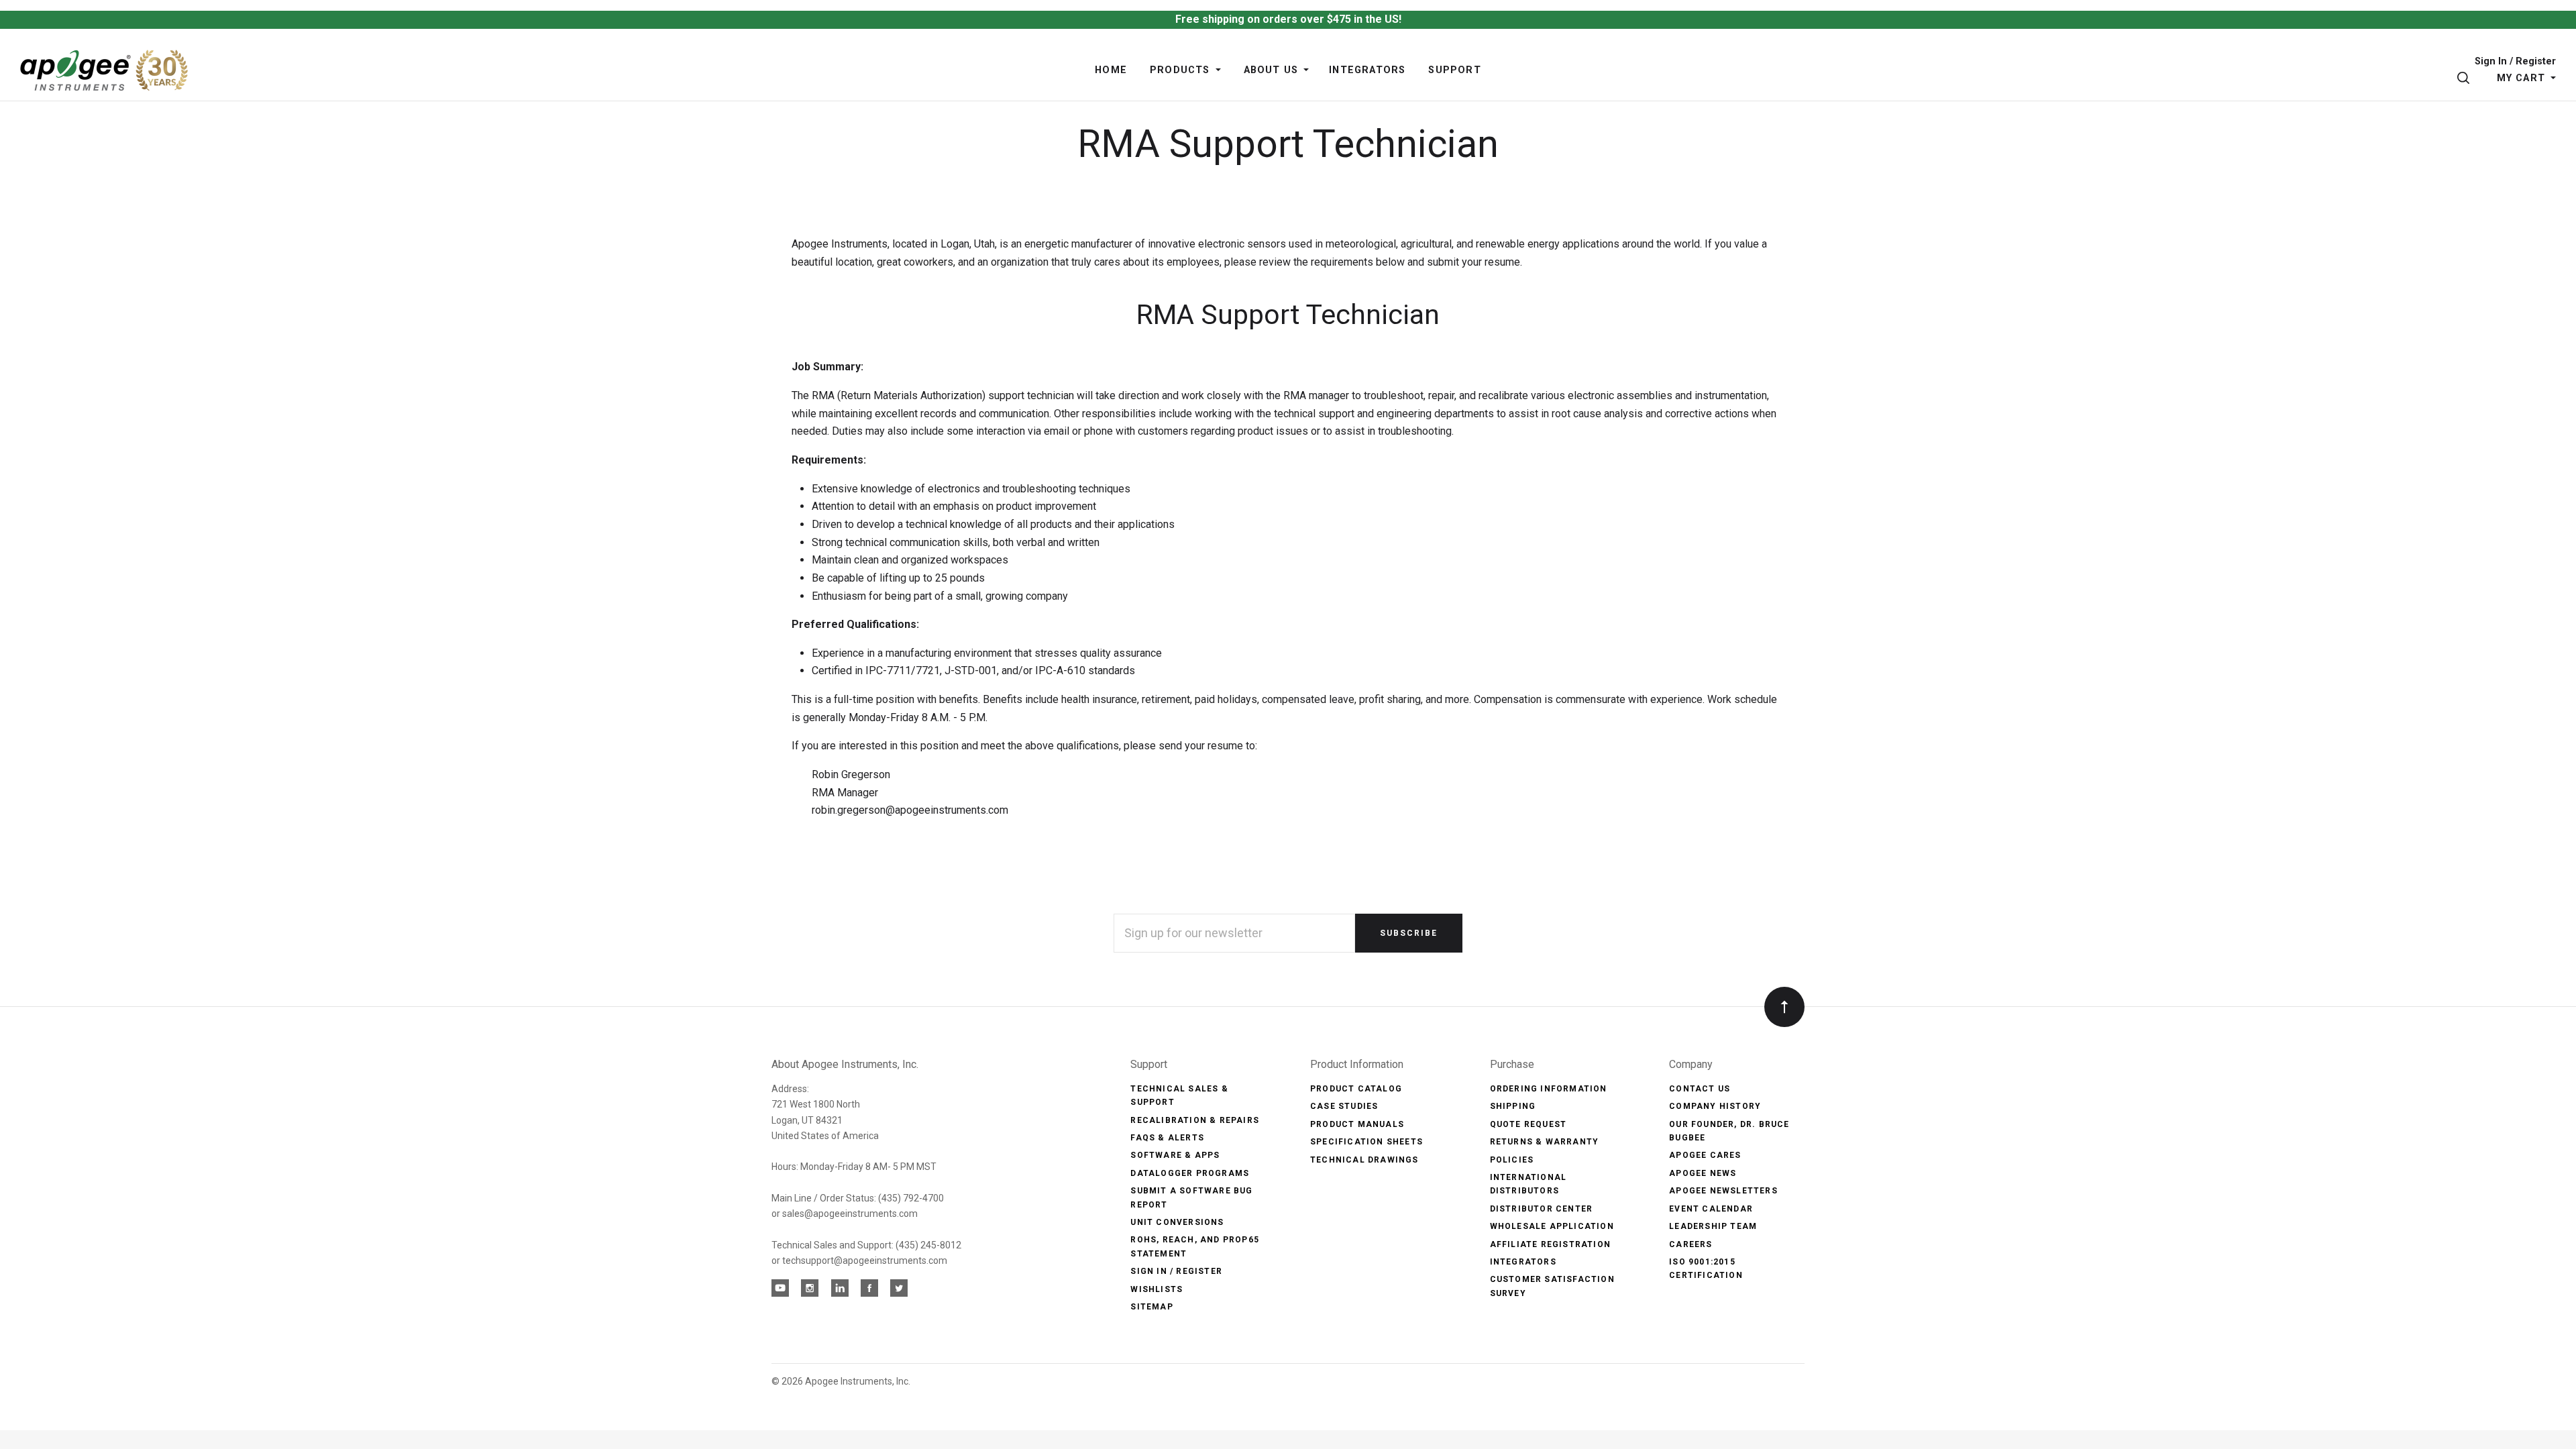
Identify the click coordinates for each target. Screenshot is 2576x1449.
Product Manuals (1357, 1124)
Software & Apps (1175, 1155)
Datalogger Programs (1190, 1173)
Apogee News (1703, 1173)
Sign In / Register (2515, 62)
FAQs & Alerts (1167, 1138)
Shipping (1513, 1106)
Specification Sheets (1366, 1142)
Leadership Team (1713, 1226)
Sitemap (1151, 1307)
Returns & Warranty (1545, 1142)
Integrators (1523, 1262)
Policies (1512, 1160)
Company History (1715, 1106)
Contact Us (1700, 1089)
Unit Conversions (1177, 1222)
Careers (1690, 1244)
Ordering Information (1549, 1089)
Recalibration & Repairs (1195, 1120)
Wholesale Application (1552, 1226)
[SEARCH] (2466, 78)
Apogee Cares (1705, 1155)
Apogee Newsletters (1723, 1191)
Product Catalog (1356, 1089)
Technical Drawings (1364, 1160)
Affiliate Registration (1550, 1244)
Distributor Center (1542, 1209)
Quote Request (1528, 1124)
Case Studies (1344, 1106)
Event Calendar (1711, 1209)
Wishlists (1157, 1289)
